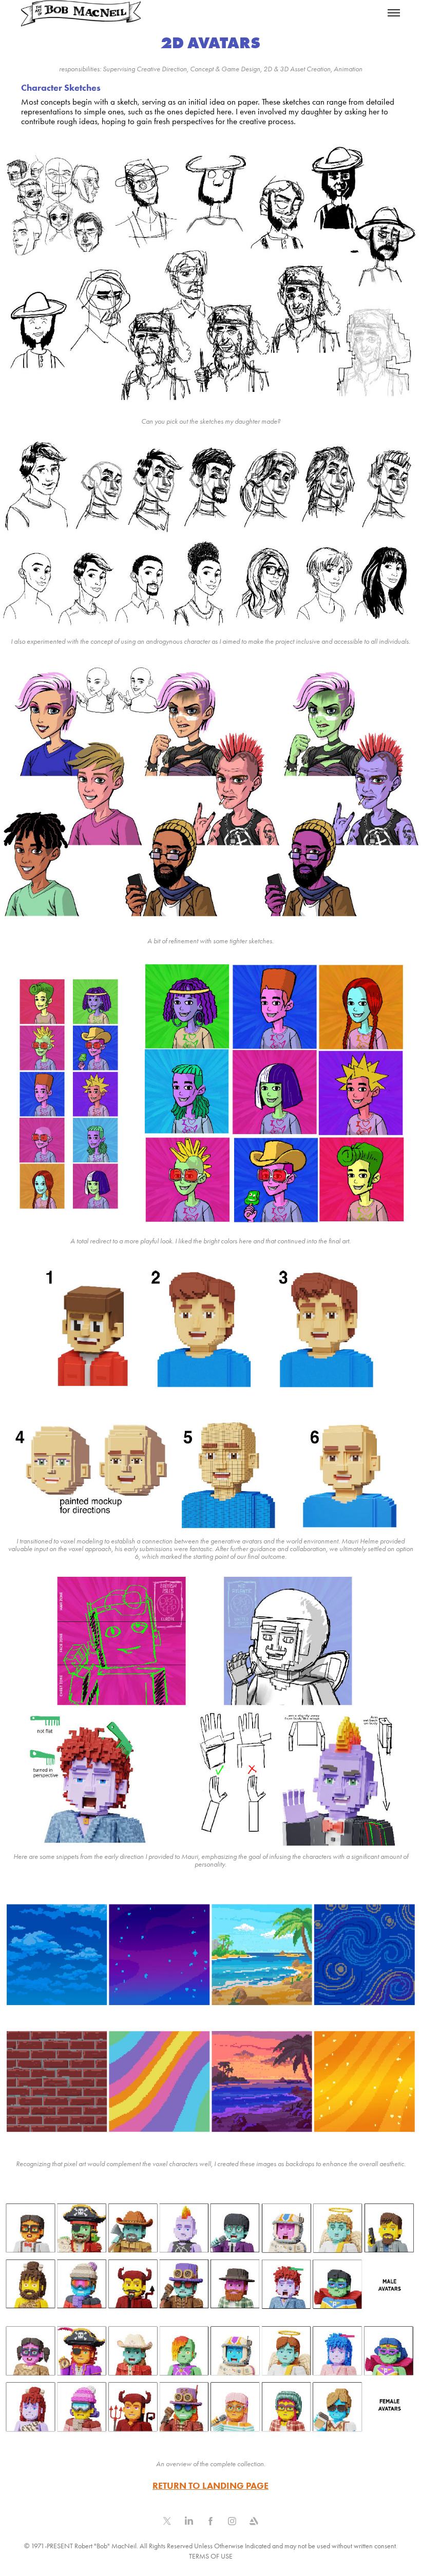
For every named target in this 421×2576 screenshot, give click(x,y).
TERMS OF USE (211, 2556)
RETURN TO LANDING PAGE (210, 2486)
